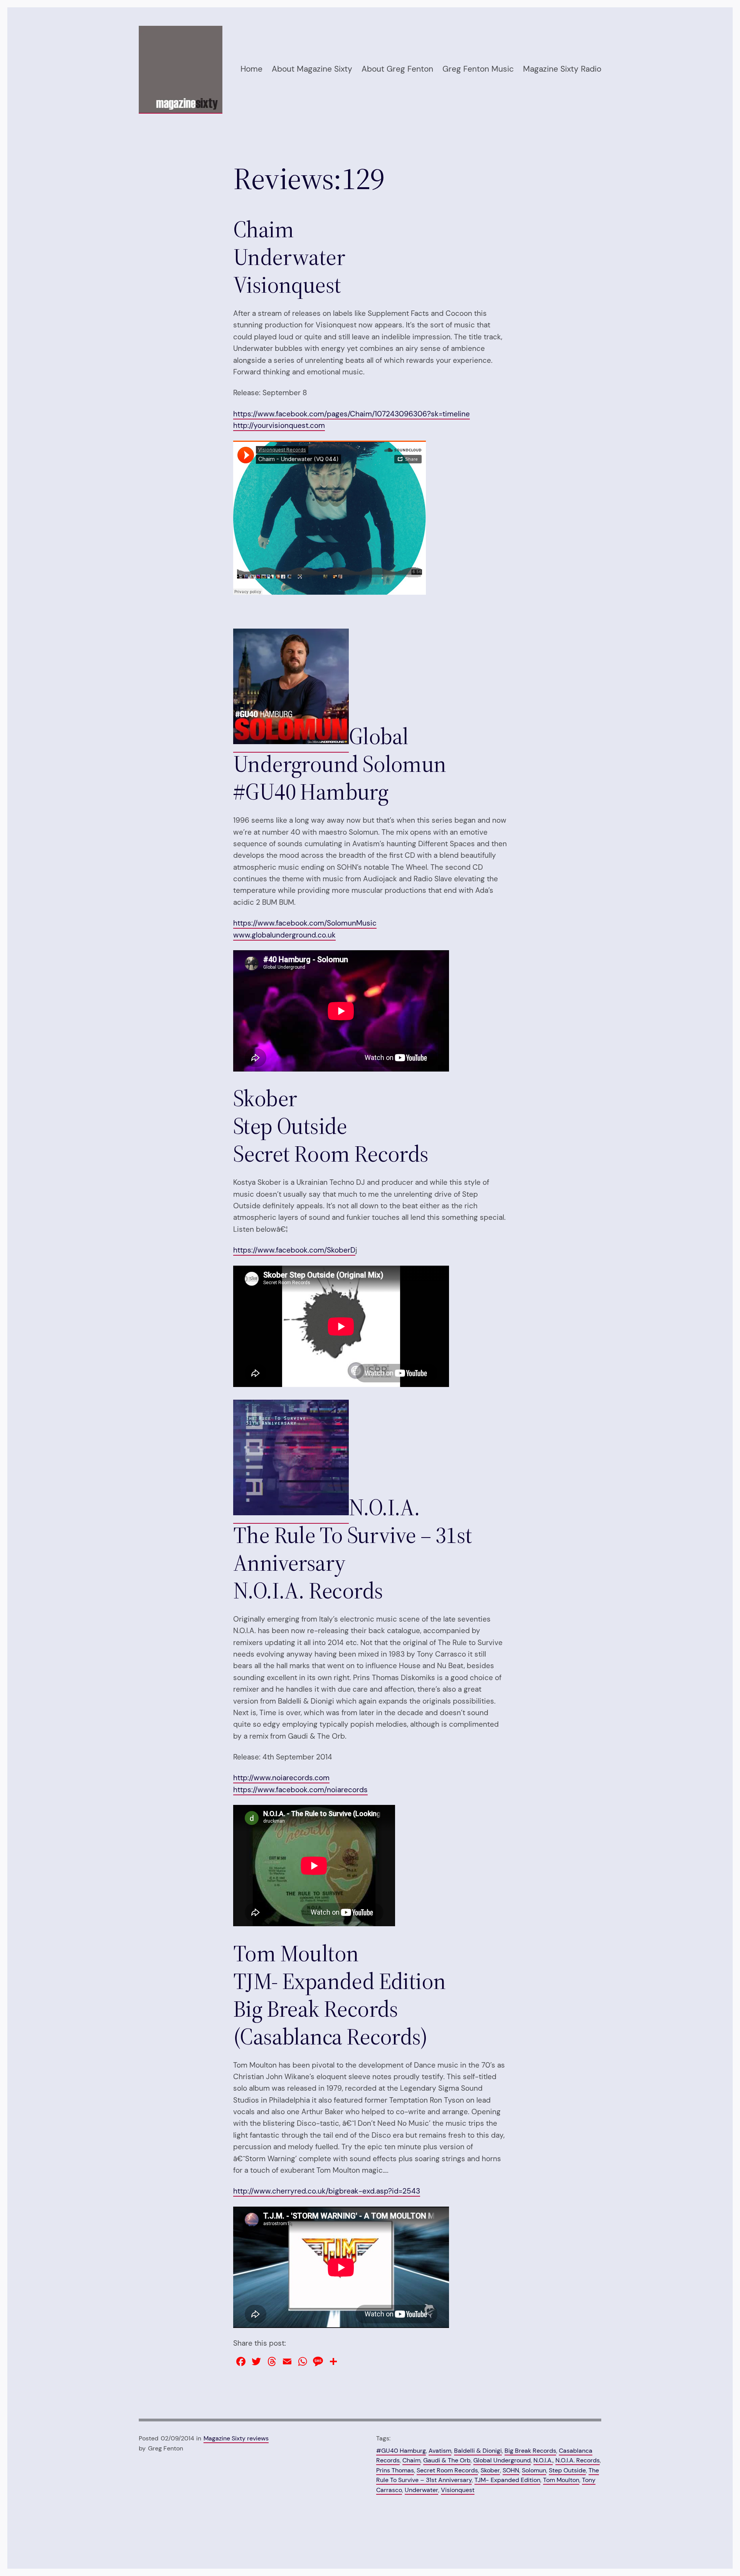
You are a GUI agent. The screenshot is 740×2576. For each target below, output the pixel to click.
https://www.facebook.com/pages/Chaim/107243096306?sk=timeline (351, 414)
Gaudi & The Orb (447, 2460)
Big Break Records (530, 2451)
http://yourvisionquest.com (279, 425)
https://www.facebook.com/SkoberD (294, 1250)
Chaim (411, 2460)
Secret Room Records (447, 2470)
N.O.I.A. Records (578, 2460)
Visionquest (458, 2490)
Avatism (440, 2451)
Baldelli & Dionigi (478, 2451)
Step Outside (567, 2470)
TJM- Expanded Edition (507, 2480)
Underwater (421, 2490)
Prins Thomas (395, 2470)
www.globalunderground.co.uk (284, 935)
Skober (490, 2470)
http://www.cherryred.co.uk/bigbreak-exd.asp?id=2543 (327, 2191)
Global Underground (502, 2460)
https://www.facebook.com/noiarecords (300, 1790)
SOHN (511, 2470)
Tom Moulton (561, 2480)
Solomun (534, 2470)
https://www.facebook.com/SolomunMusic (305, 923)
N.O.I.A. (543, 2460)
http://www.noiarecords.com (281, 1778)
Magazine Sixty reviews (236, 2438)
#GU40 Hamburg (401, 2451)
